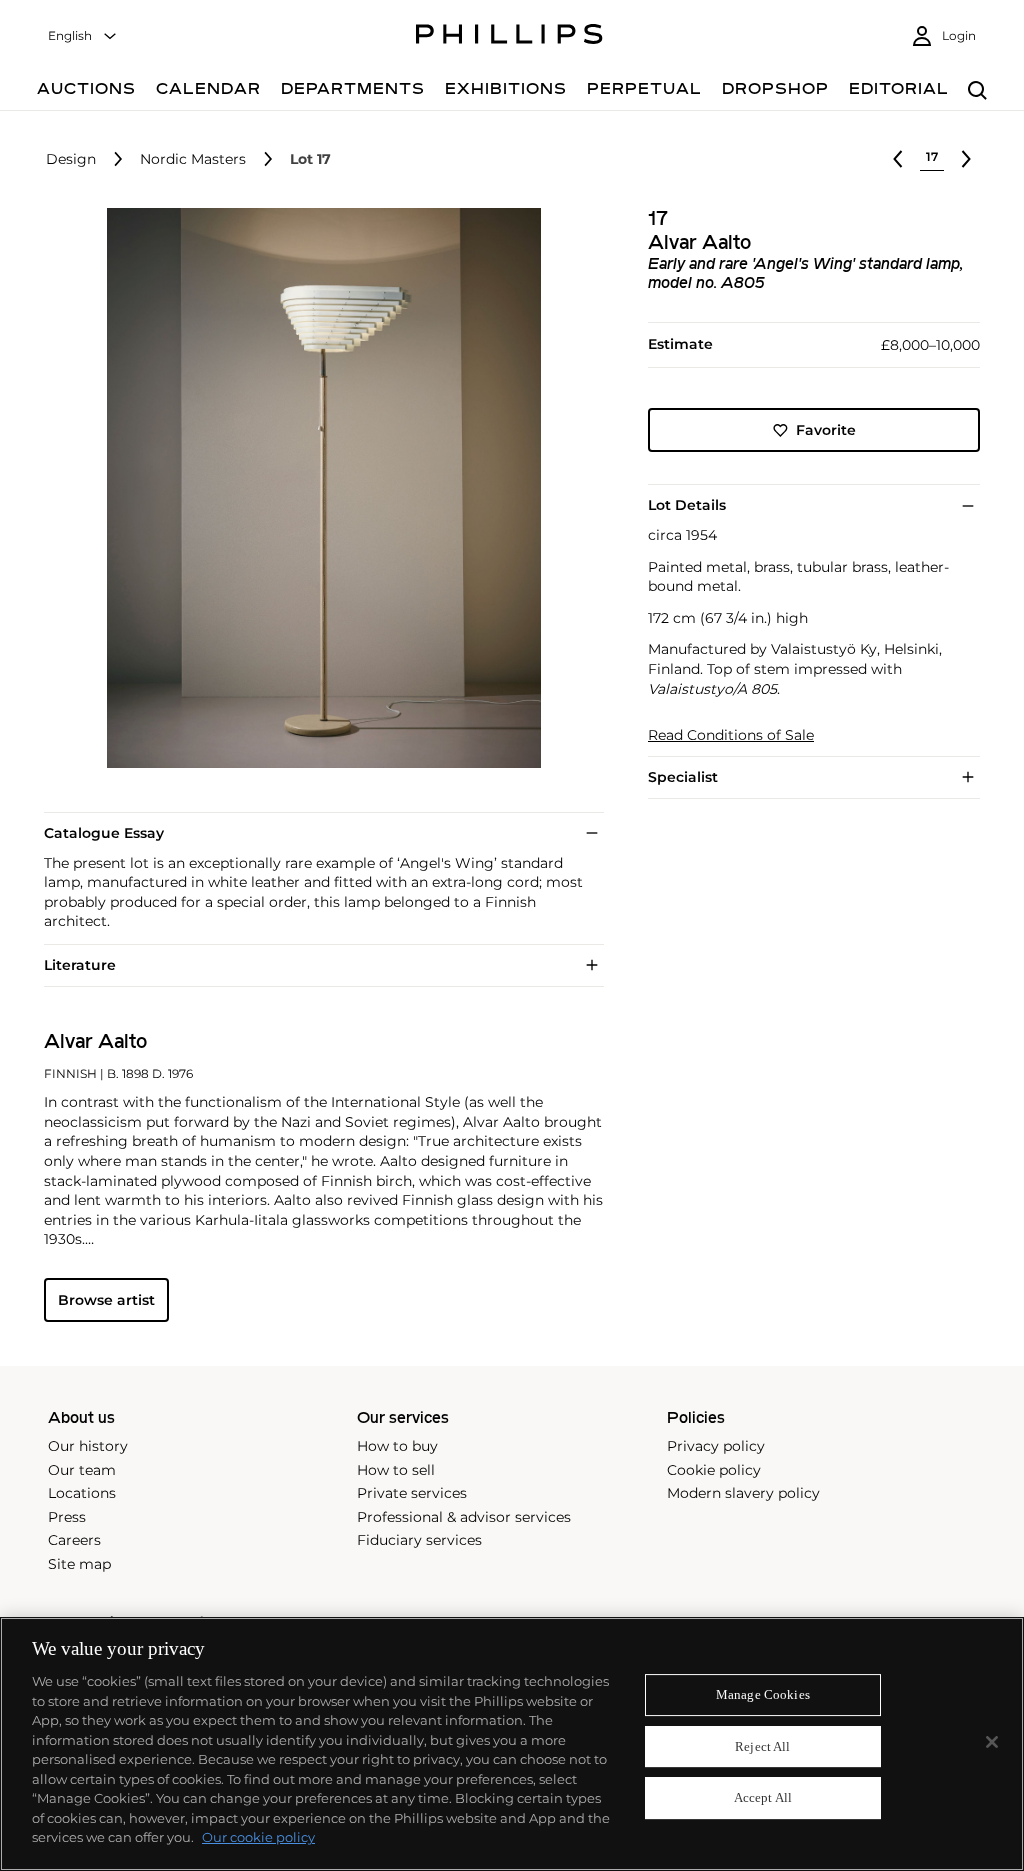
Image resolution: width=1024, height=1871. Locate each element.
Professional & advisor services (464, 1517)
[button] (318, 488)
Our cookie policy (258, 1837)
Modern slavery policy (743, 1493)
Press (67, 1517)
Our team (82, 1470)
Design (71, 159)
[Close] (992, 1742)
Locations (82, 1493)
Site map (79, 1564)
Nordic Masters (193, 159)
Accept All (763, 1798)
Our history (88, 1446)
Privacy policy (716, 1446)
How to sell (396, 1470)
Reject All (762, 1746)
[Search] (977, 91)
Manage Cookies (763, 1694)
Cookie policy (714, 1470)
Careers (74, 1540)
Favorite (826, 430)
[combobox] (83, 36)
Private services (412, 1493)
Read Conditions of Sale (731, 735)
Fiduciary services (419, 1540)
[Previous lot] (898, 159)
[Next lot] (966, 159)
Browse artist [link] (106, 1300)
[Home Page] (509, 37)
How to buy (397, 1446)
